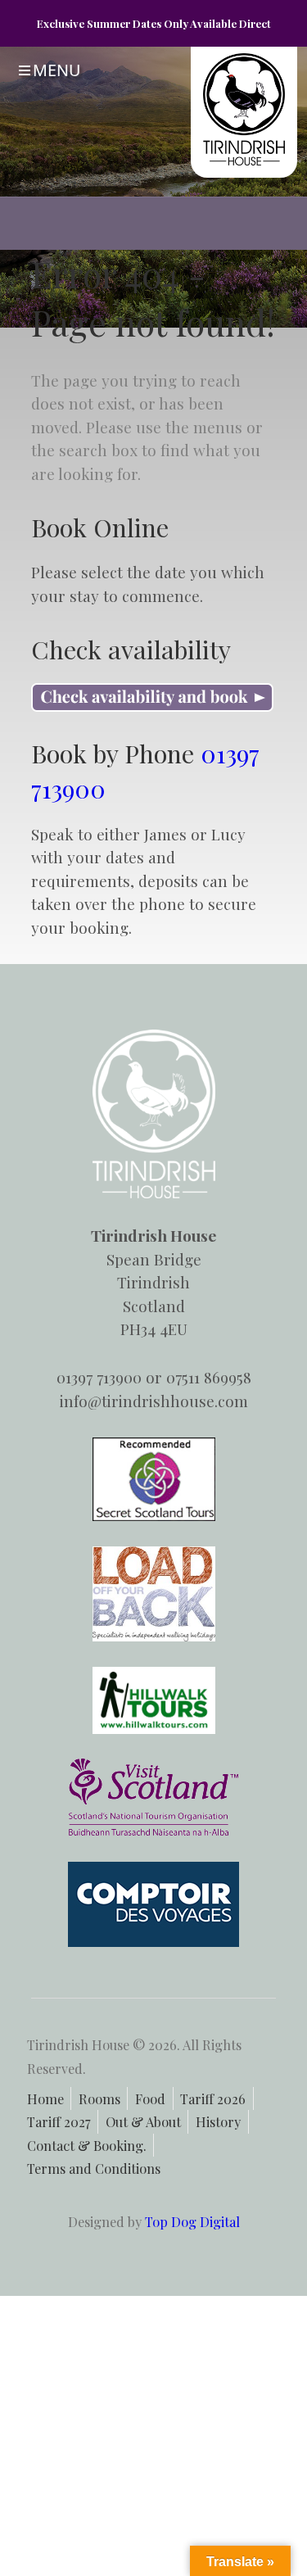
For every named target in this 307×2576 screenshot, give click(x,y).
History (218, 2121)
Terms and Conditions (94, 2168)
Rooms (99, 2098)
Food (150, 2098)
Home (45, 2098)
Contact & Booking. (87, 2145)
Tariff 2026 (213, 2098)
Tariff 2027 (59, 2121)
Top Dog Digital (192, 2221)
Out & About (143, 2121)
